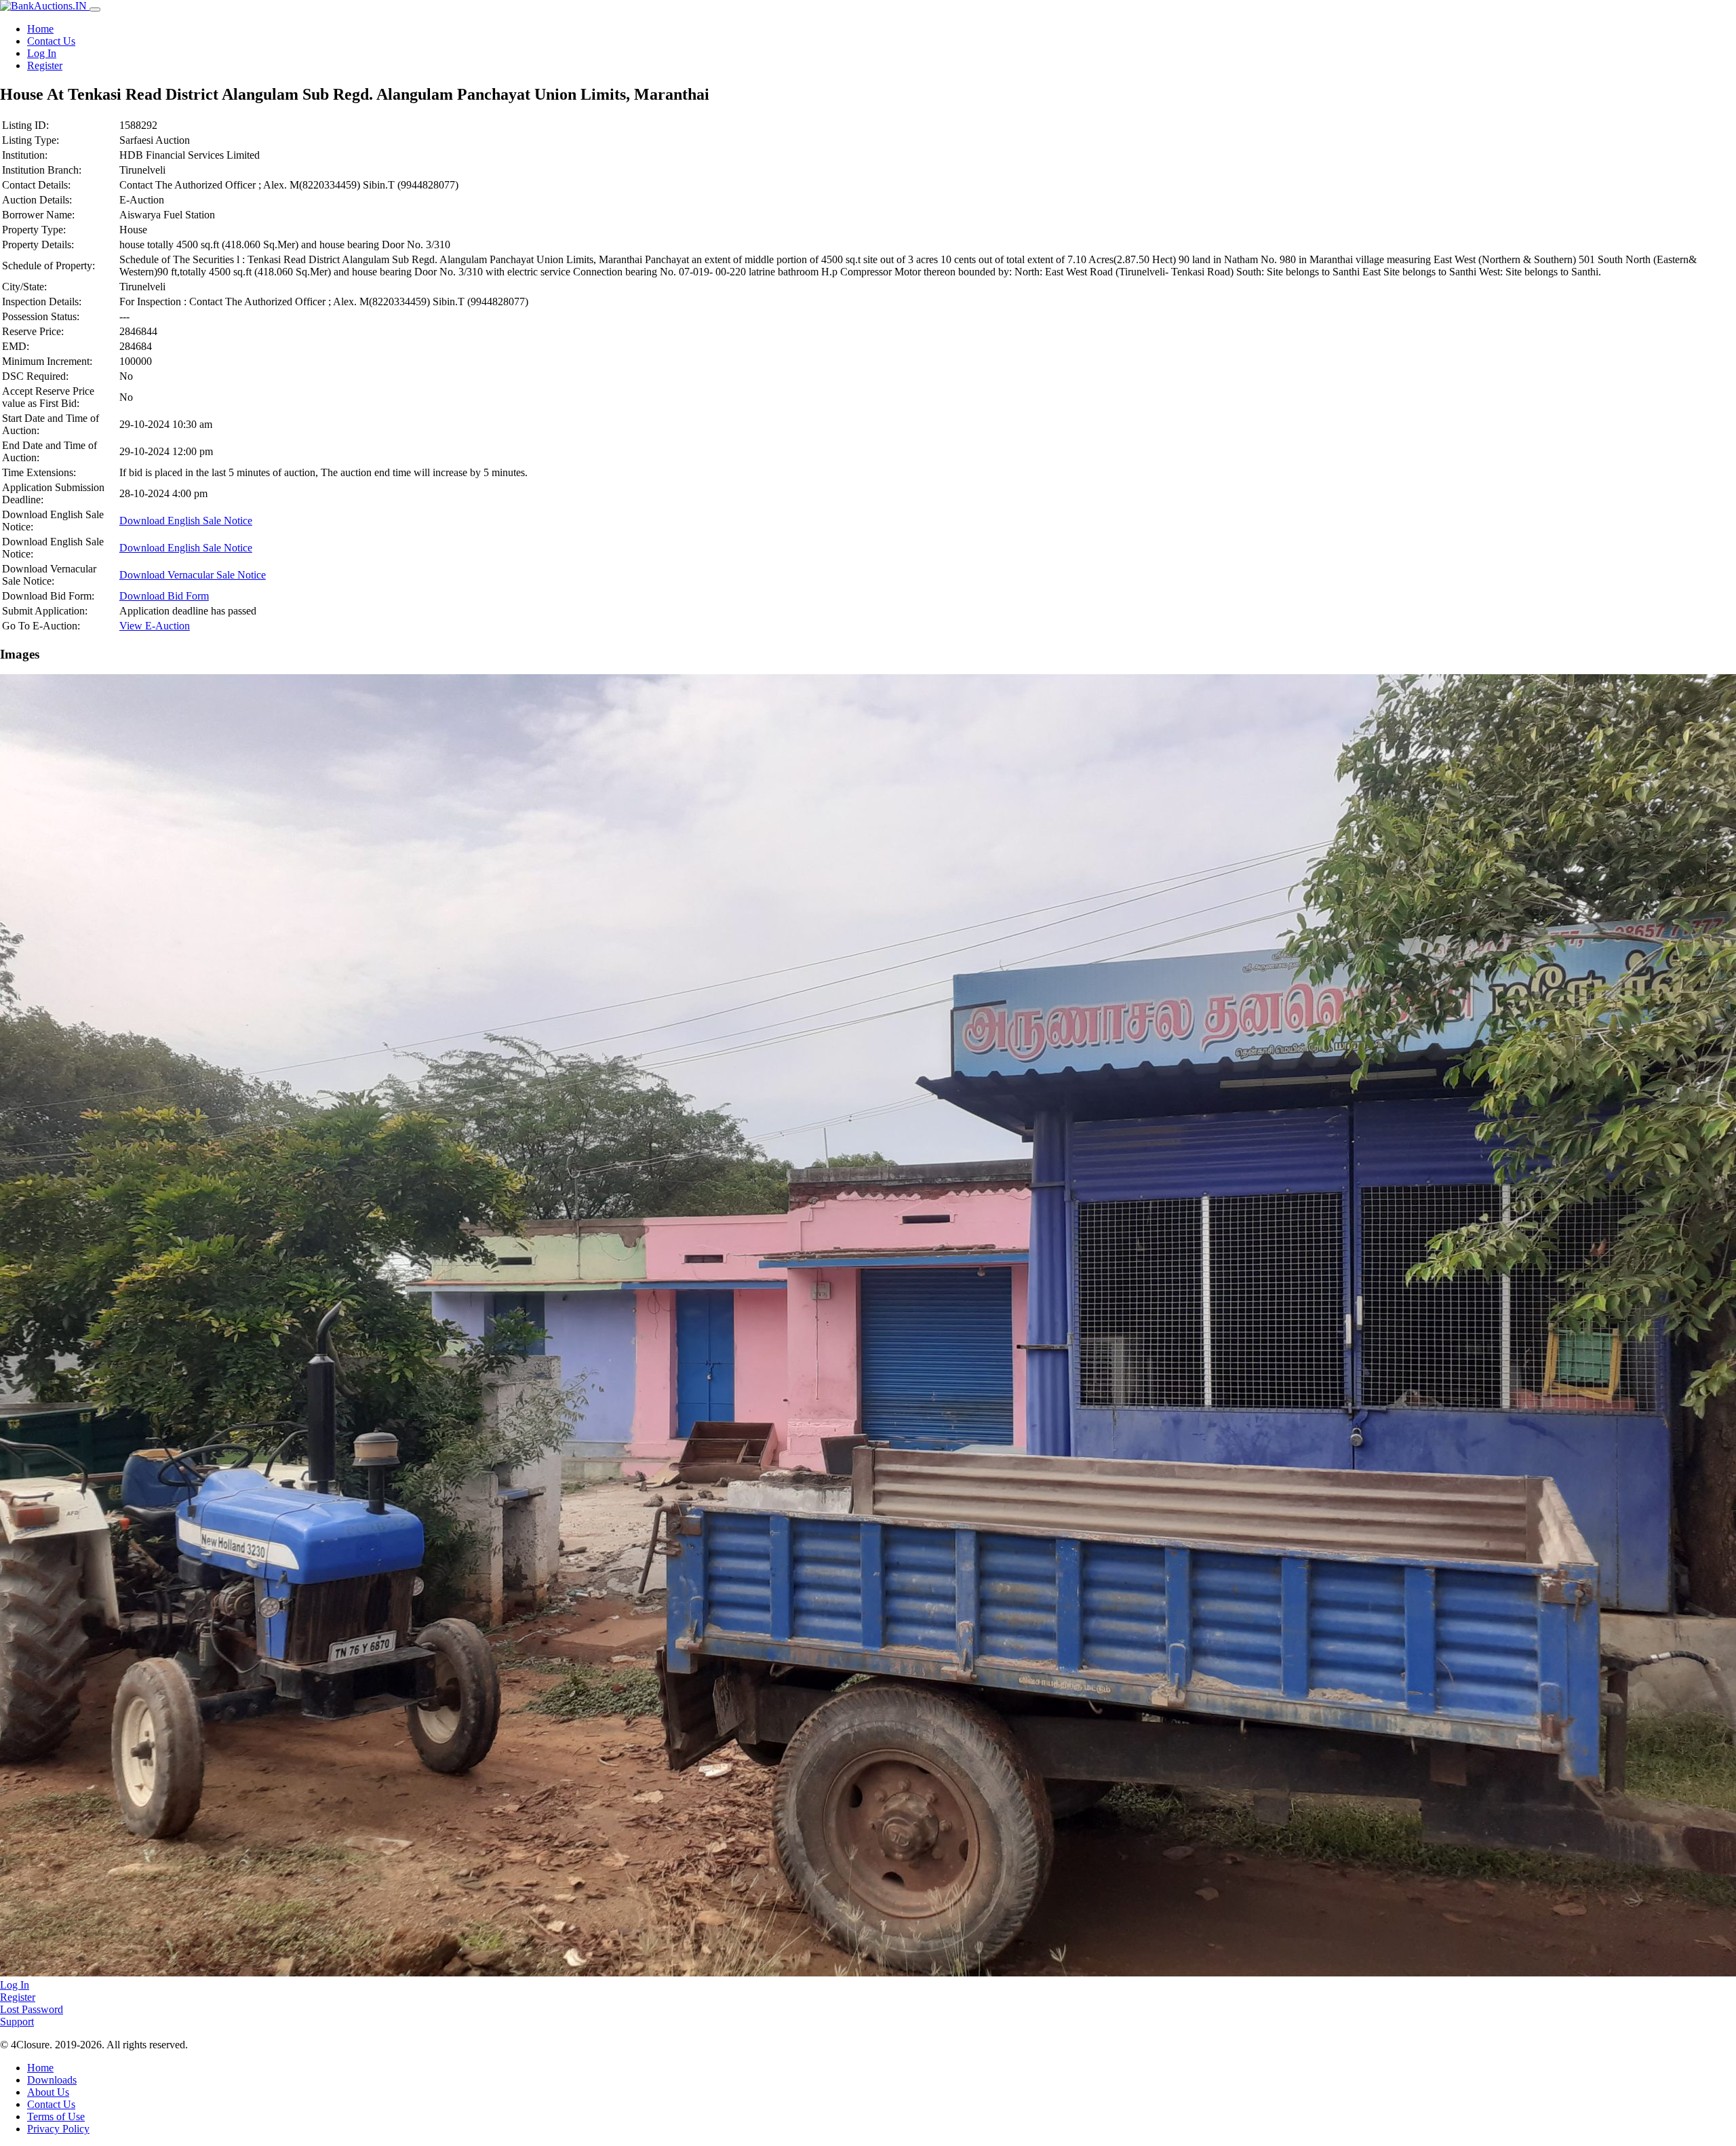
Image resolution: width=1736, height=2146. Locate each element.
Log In (42, 53)
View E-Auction (155, 626)
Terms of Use (56, 2116)
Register (45, 65)
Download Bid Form (164, 596)
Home (40, 29)
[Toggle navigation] (95, 9)
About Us (48, 2092)
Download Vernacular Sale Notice (193, 575)
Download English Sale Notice (186, 521)
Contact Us (51, 41)
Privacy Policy (58, 2129)
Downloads (52, 2080)
